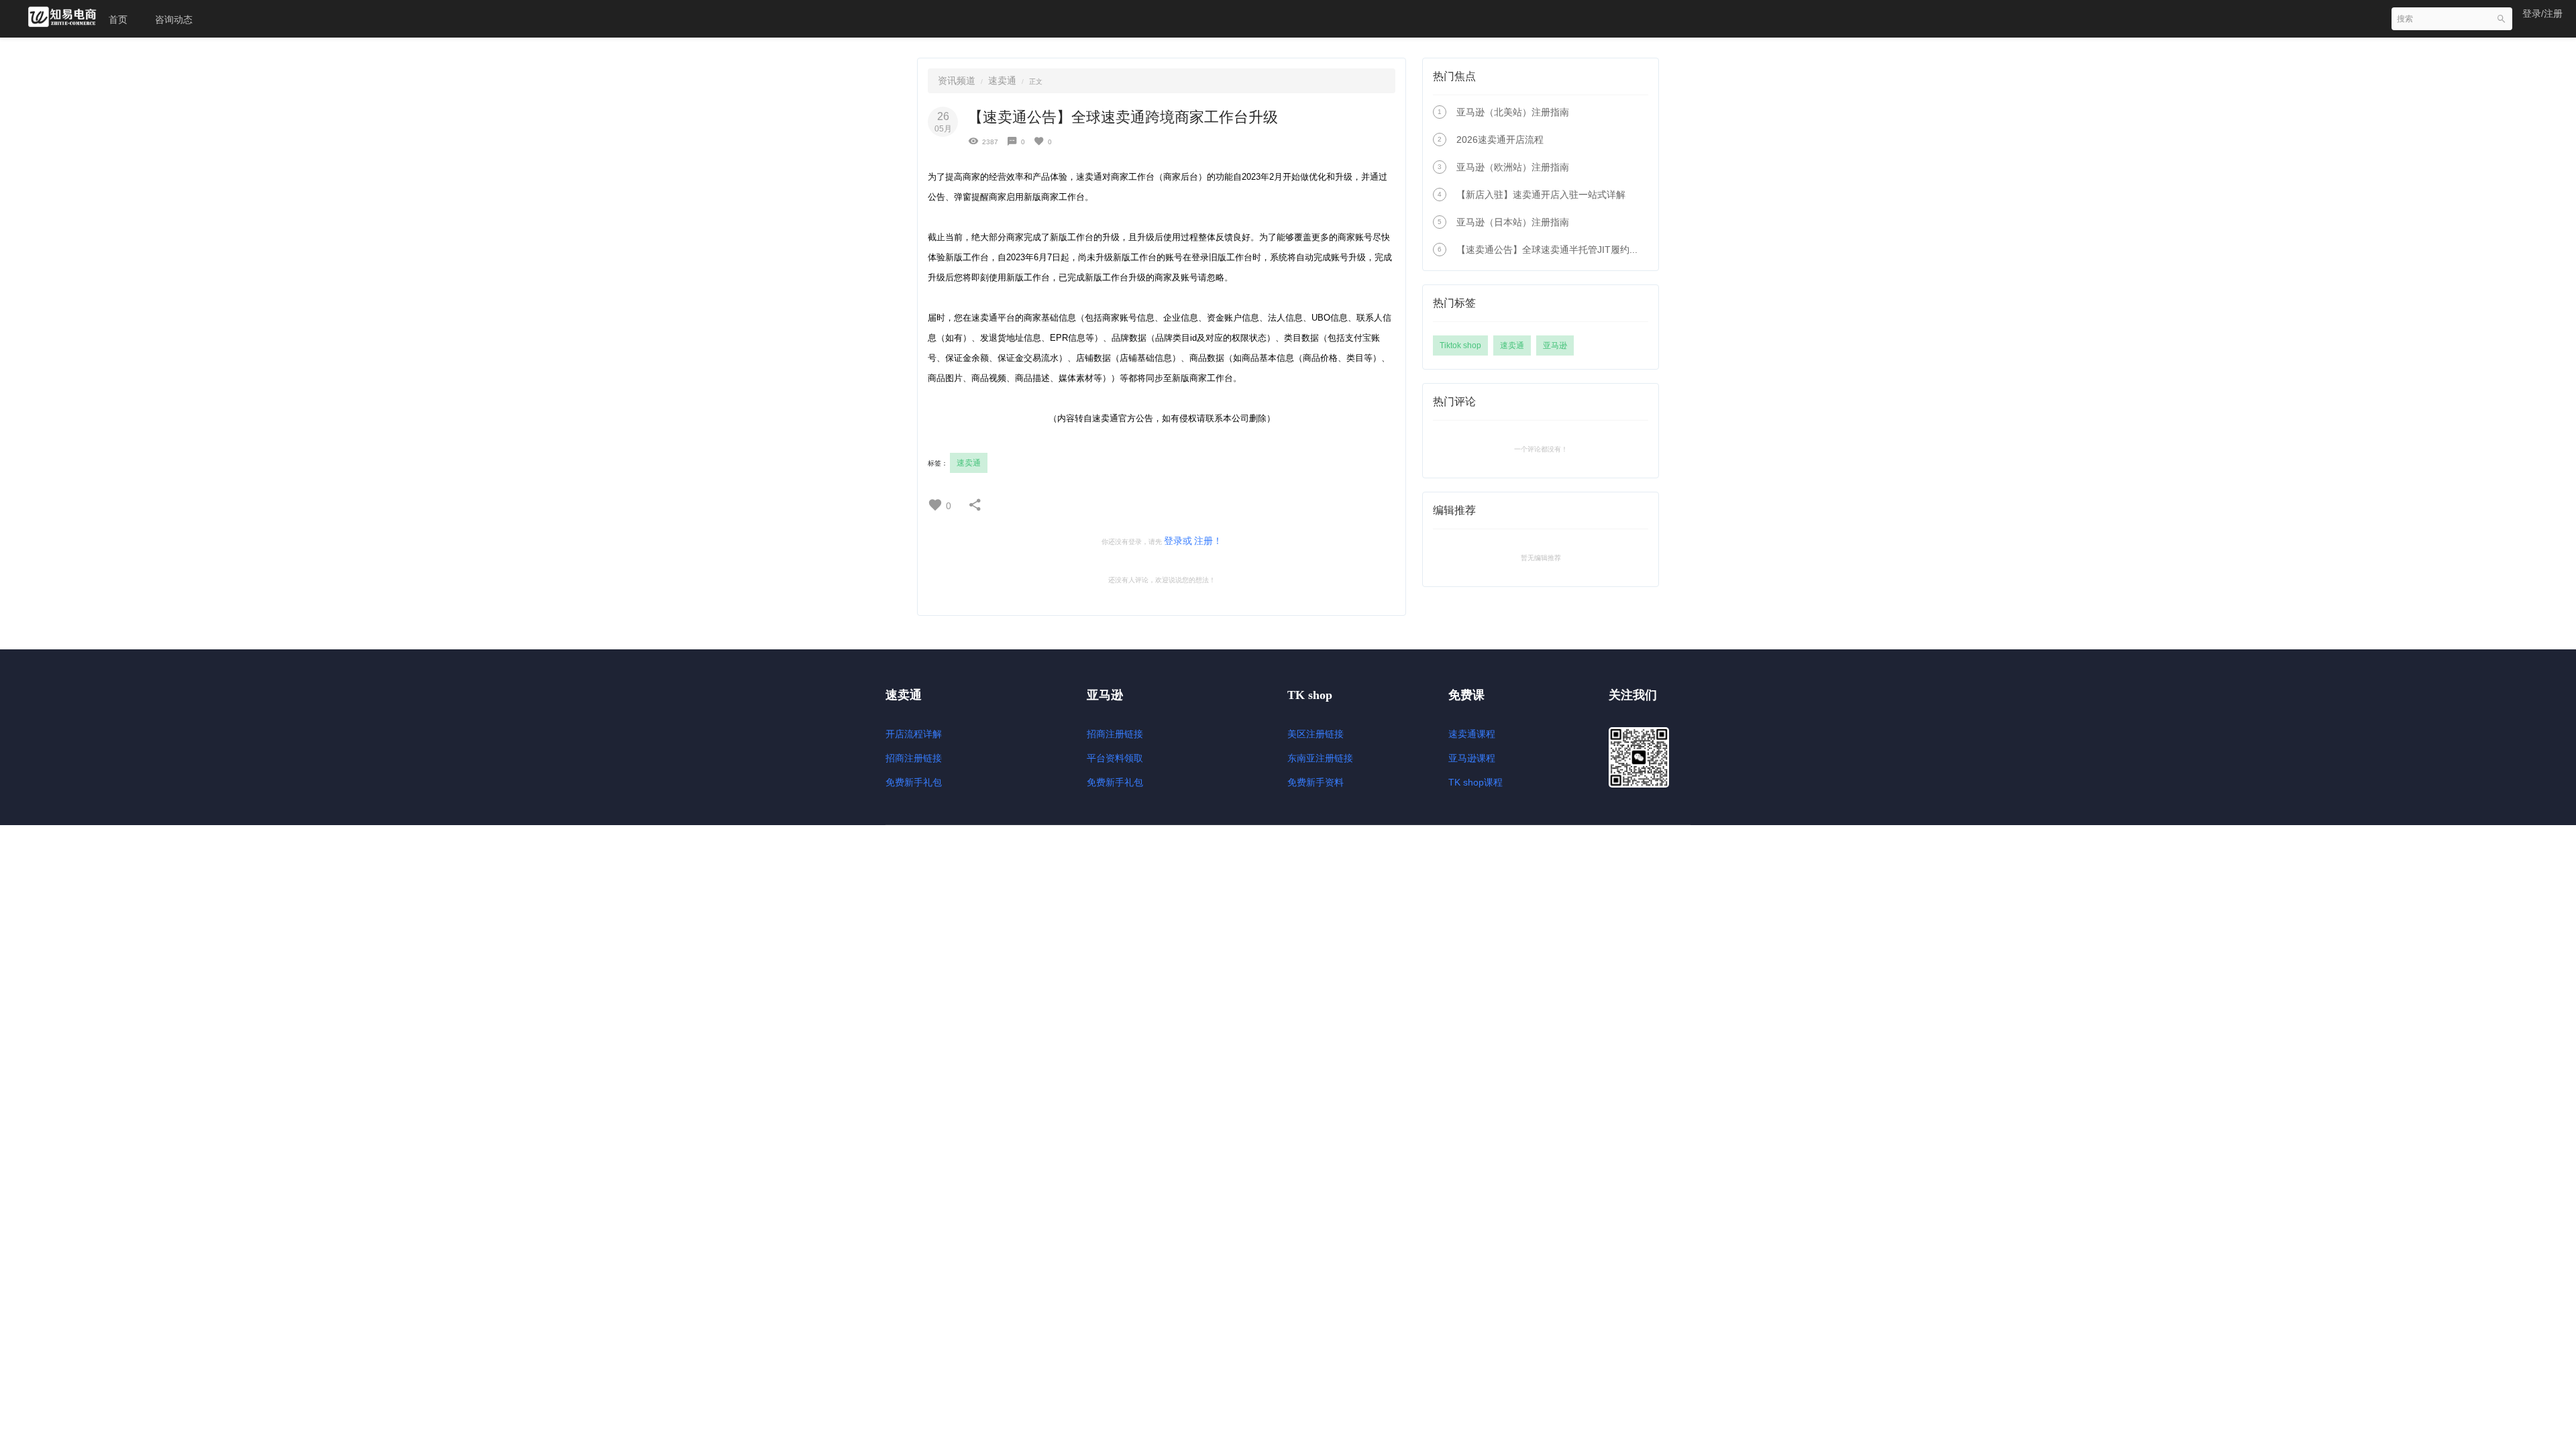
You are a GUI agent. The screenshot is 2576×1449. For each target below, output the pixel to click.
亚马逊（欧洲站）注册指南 (1513, 167)
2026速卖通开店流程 (1500, 140)
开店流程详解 (914, 734)
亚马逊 (1555, 345)
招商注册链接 (914, 758)
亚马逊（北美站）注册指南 (1513, 112)
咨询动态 (174, 19)
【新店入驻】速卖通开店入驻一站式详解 (1541, 195)
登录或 (1178, 541)
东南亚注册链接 (1320, 758)
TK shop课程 (1475, 782)
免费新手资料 (1316, 782)
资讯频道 (957, 80)
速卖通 (1002, 80)
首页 (118, 19)
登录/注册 (2542, 13)
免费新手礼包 (914, 782)
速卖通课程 (1472, 734)
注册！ (1208, 541)
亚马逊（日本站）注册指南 (1513, 222)
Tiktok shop (1460, 345)
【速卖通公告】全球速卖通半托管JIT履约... (1547, 250)
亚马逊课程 (1472, 758)
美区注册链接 (1316, 734)
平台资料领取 (1115, 758)
